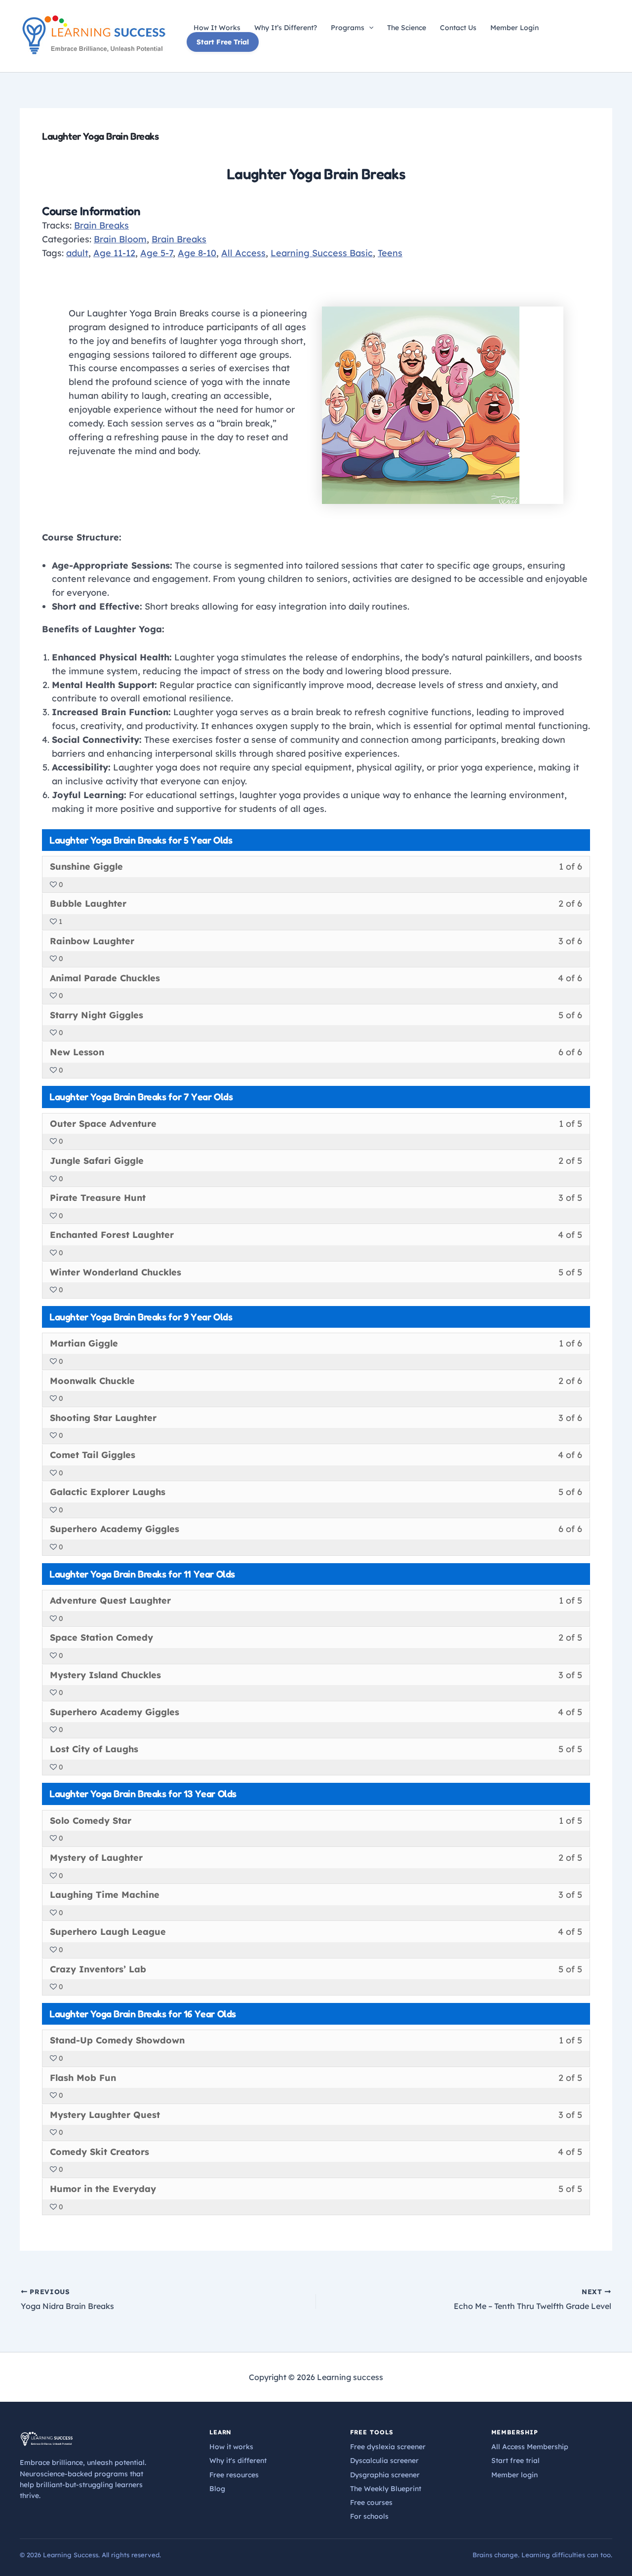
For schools (369, 2516)
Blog (217, 2489)
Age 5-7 (157, 253)
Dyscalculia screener (384, 2461)
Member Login (514, 28)
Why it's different (238, 2461)
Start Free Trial (223, 42)
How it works (231, 2447)
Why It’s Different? (286, 28)
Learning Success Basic (322, 253)
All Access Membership (530, 2447)
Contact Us (458, 28)
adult (77, 253)
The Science (407, 28)
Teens (390, 253)
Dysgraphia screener (385, 2475)
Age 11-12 (114, 253)
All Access (243, 253)
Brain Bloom (120, 239)
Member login (514, 2475)
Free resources (234, 2475)
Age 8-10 (197, 253)
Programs (348, 28)
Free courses (371, 2502)
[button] (369, 28)
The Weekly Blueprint (386, 2489)
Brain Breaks (101, 225)
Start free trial (515, 2461)
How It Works (217, 28)
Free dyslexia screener (388, 2447)
